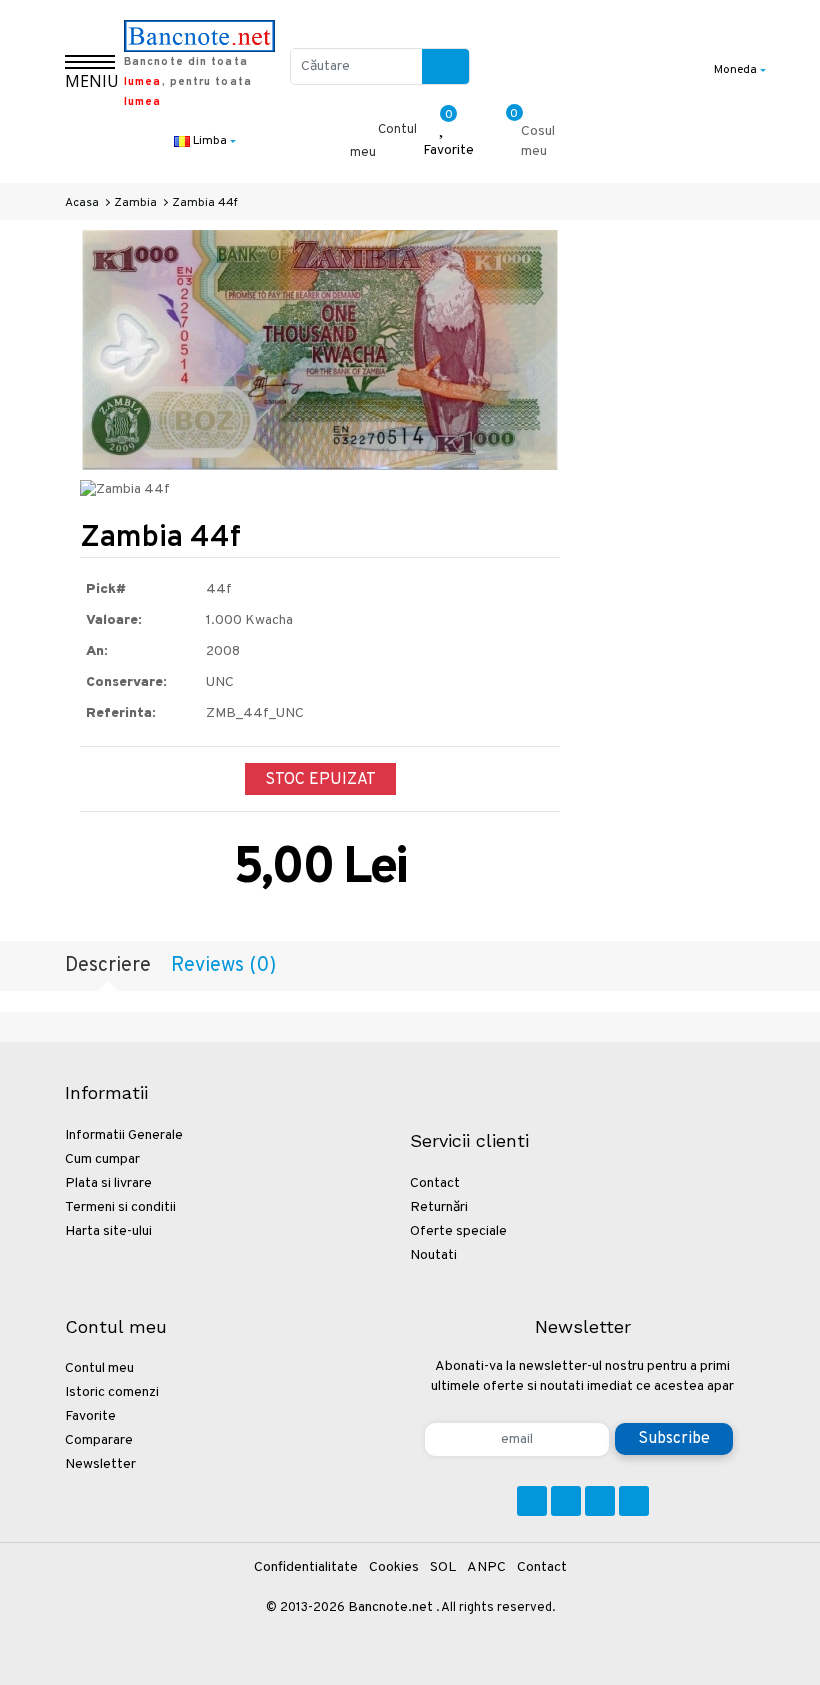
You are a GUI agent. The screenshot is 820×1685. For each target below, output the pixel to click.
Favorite (90, 1416)
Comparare (99, 1440)
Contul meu (99, 1368)
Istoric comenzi (112, 1392)
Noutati (433, 1255)
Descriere (108, 966)
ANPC (486, 1567)
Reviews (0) (223, 966)
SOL (443, 1567)
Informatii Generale (124, 1135)
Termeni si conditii (120, 1207)
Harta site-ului (108, 1231)
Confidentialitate (306, 1567)
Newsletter (100, 1464)
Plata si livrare (108, 1183)
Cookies (394, 1567)
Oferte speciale (458, 1231)
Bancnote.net (390, 1607)
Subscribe (674, 1439)
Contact (435, 1183)
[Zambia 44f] (320, 350)
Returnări (439, 1207)
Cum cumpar (102, 1159)
